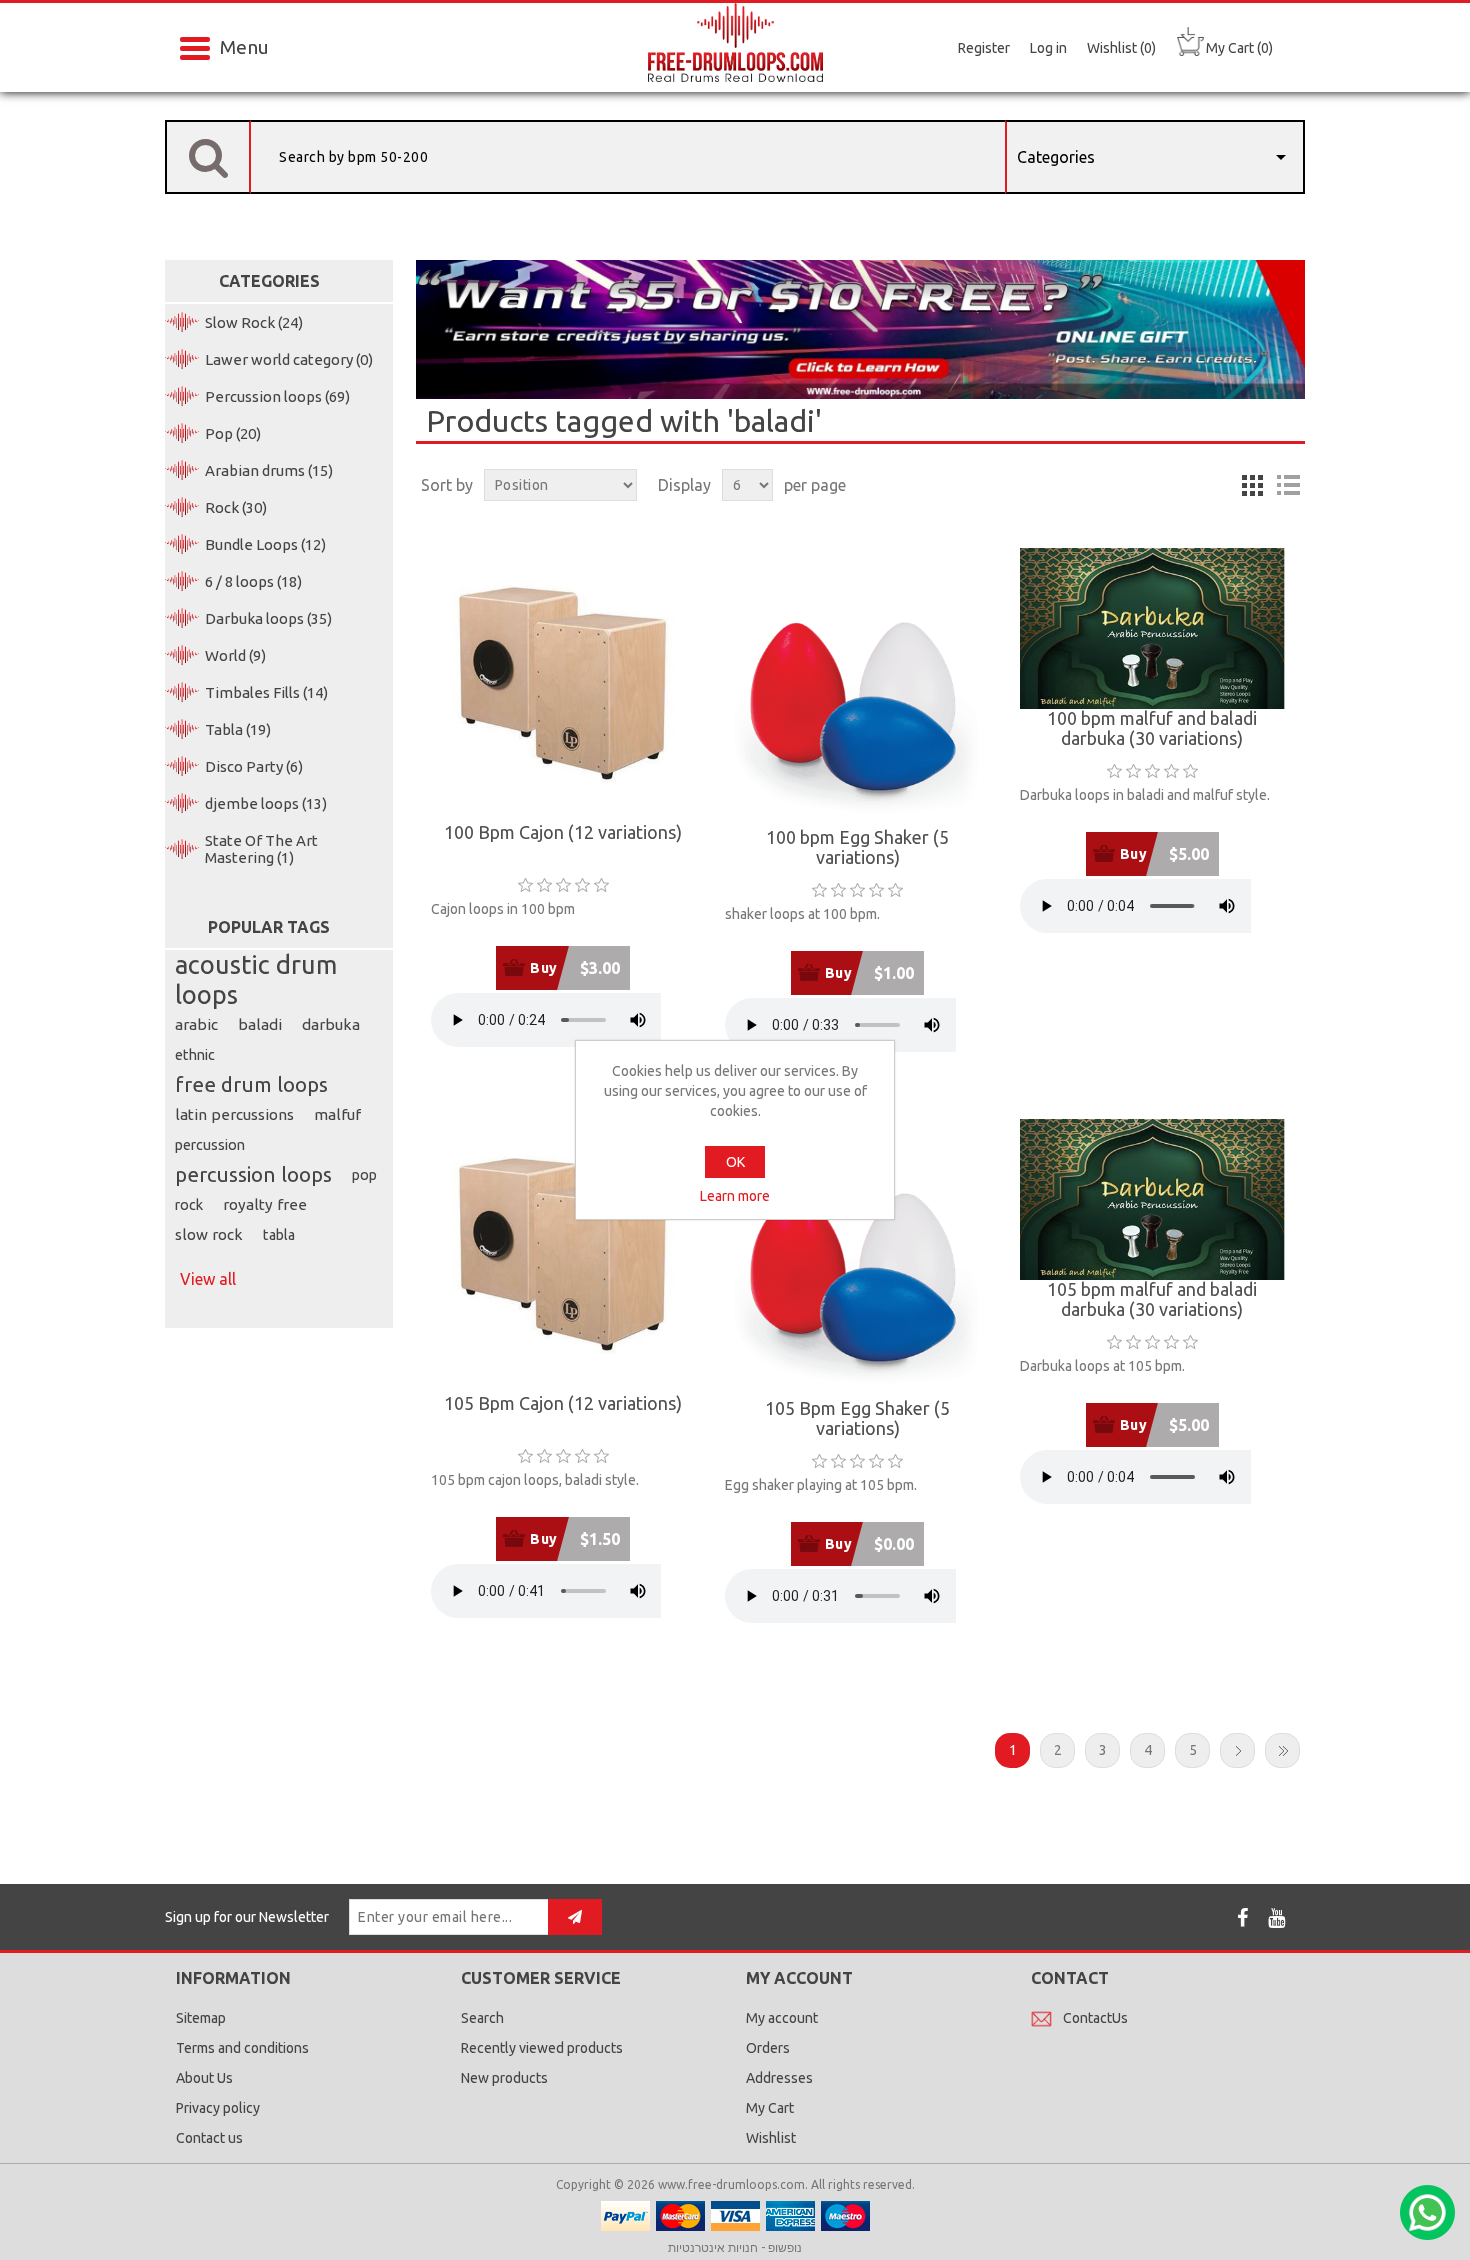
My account (782, 2018)
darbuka (331, 1024)
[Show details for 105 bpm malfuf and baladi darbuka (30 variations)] (1152, 1199)
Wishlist (771, 2138)
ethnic (195, 1055)
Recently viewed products (542, 2048)
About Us (204, 2078)
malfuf (337, 1114)
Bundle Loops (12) (265, 544)
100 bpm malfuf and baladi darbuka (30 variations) (1152, 728)
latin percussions (234, 1114)
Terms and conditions (242, 2048)
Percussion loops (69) (277, 396)
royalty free (265, 1204)
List (1288, 485)
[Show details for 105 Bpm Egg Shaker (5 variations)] (857, 1259)
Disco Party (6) (254, 766)
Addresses (779, 2078)
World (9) (235, 655)
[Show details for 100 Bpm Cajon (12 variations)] (563, 685)
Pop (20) (233, 433)
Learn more (735, 1196)
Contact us (209, 2138)
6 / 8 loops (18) (253, 581)
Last (1282, 1750)
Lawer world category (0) (289, 359)
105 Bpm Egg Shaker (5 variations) (857, 1418)
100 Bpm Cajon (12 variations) (563, 832)
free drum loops (251, 1084)
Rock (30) (236, 507)
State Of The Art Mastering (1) (261, 849)
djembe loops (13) (266, 803)
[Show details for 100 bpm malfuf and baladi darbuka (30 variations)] (1152, 628)
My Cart (770, 2108)
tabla (279, 1235)
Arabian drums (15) (269, 470)
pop (364, 1175)
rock (189, 1205)
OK (735, 1162)
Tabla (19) (238, 729)
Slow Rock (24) (254, 322)
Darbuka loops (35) (268, 618)
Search (482, 2018)
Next (1237, 1750)
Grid (1252, 485)
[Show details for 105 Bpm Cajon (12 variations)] (563, 1256)
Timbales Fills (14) (266, 692)
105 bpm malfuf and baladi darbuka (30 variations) (1152, 1299)
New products (504, 2078)
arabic (196, 1024)
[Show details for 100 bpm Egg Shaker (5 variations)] (857, 688)
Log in (1048, 48)
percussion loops (253, 1174)
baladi (260, 1024)
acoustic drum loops (256, 979)
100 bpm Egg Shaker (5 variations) (857, 847)
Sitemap (201, 2018)
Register (984, 48)
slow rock (209, 1234)
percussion (210, 1145)
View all (208, 1279)
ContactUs (1095, 2018)
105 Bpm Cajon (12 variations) (563, 1403)
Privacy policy (218, 2108)
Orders (768, 2048)
